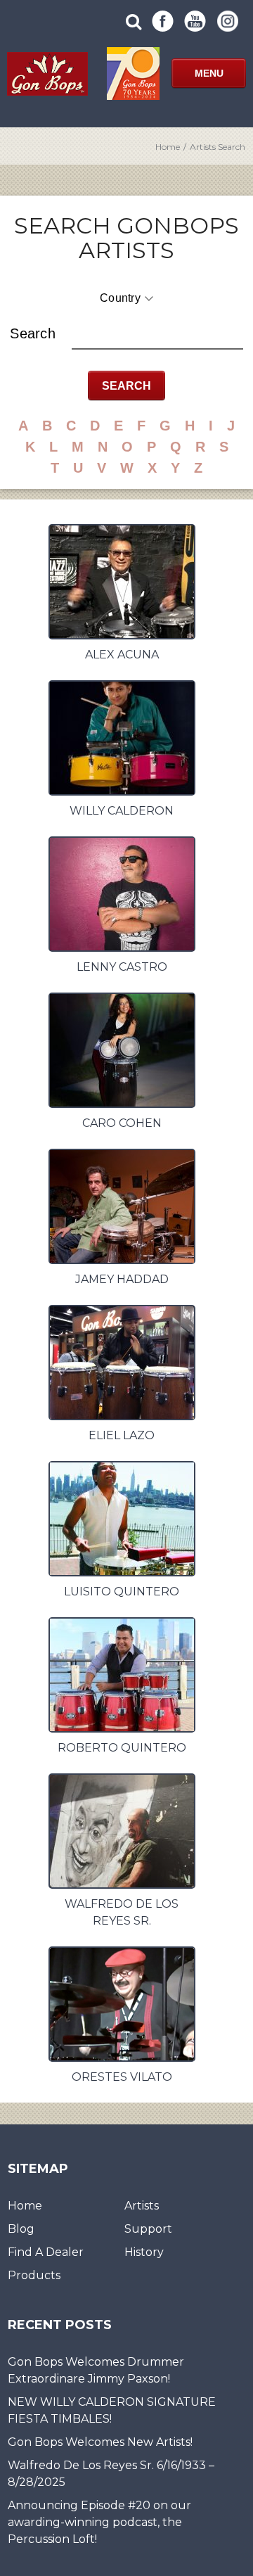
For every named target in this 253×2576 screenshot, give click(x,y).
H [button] (190, 426)
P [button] (151, 447)
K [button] (30, 447)
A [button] (23, 426)
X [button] (152, 468)
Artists (142, 2206)
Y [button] (175, 468)
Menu (209, 73)
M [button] (78, 447)
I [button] (211, 426)
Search (33, 333)
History (144, 2252)
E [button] (118, 426)
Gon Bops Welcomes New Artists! (100, 2442)
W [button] (127, 468)
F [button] (141, 426)
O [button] (127, 447)
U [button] (78, 468)
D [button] (95, 426)
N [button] (103, 447)
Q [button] (176, 447)
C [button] (71, 426)
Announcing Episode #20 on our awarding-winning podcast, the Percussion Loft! (99, 2522)
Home (168, 147)
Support (148, 2229)
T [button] (55, 468)
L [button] (53, 447)
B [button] (47, 426)
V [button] (102, 468)
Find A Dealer (46, 2252)
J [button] (231, 426)
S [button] (224, 447)
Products (34, 2275)
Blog (21, 2229)
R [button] (200, 447)
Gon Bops (47, 74)
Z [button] (198, 468)
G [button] (165, 426)
